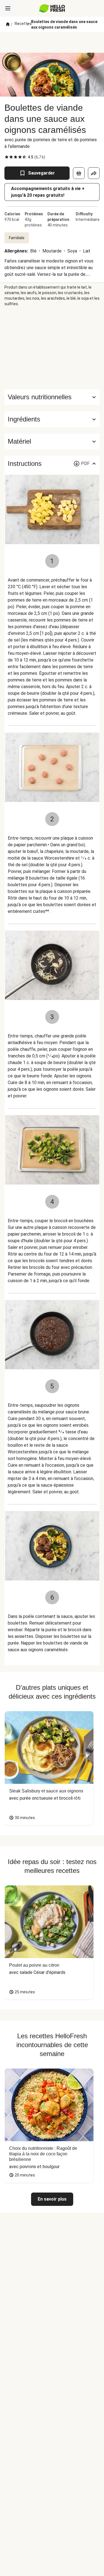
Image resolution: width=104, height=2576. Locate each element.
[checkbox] (7, 157)
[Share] (94, 173)
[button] (52, 419)
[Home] (8, 24)
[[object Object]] (79, 173)
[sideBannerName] (52, 348)
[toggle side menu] (8, 8)
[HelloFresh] (52, 8)
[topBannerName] (52, 42)
